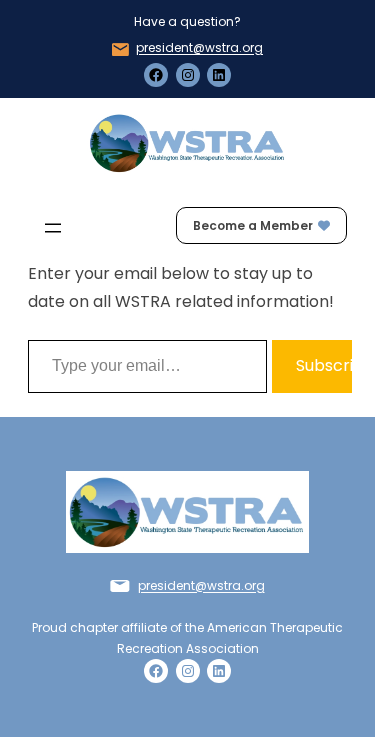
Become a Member (253, 225)
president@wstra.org (199, 47)
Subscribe (324, 365)
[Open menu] (53, 228)
